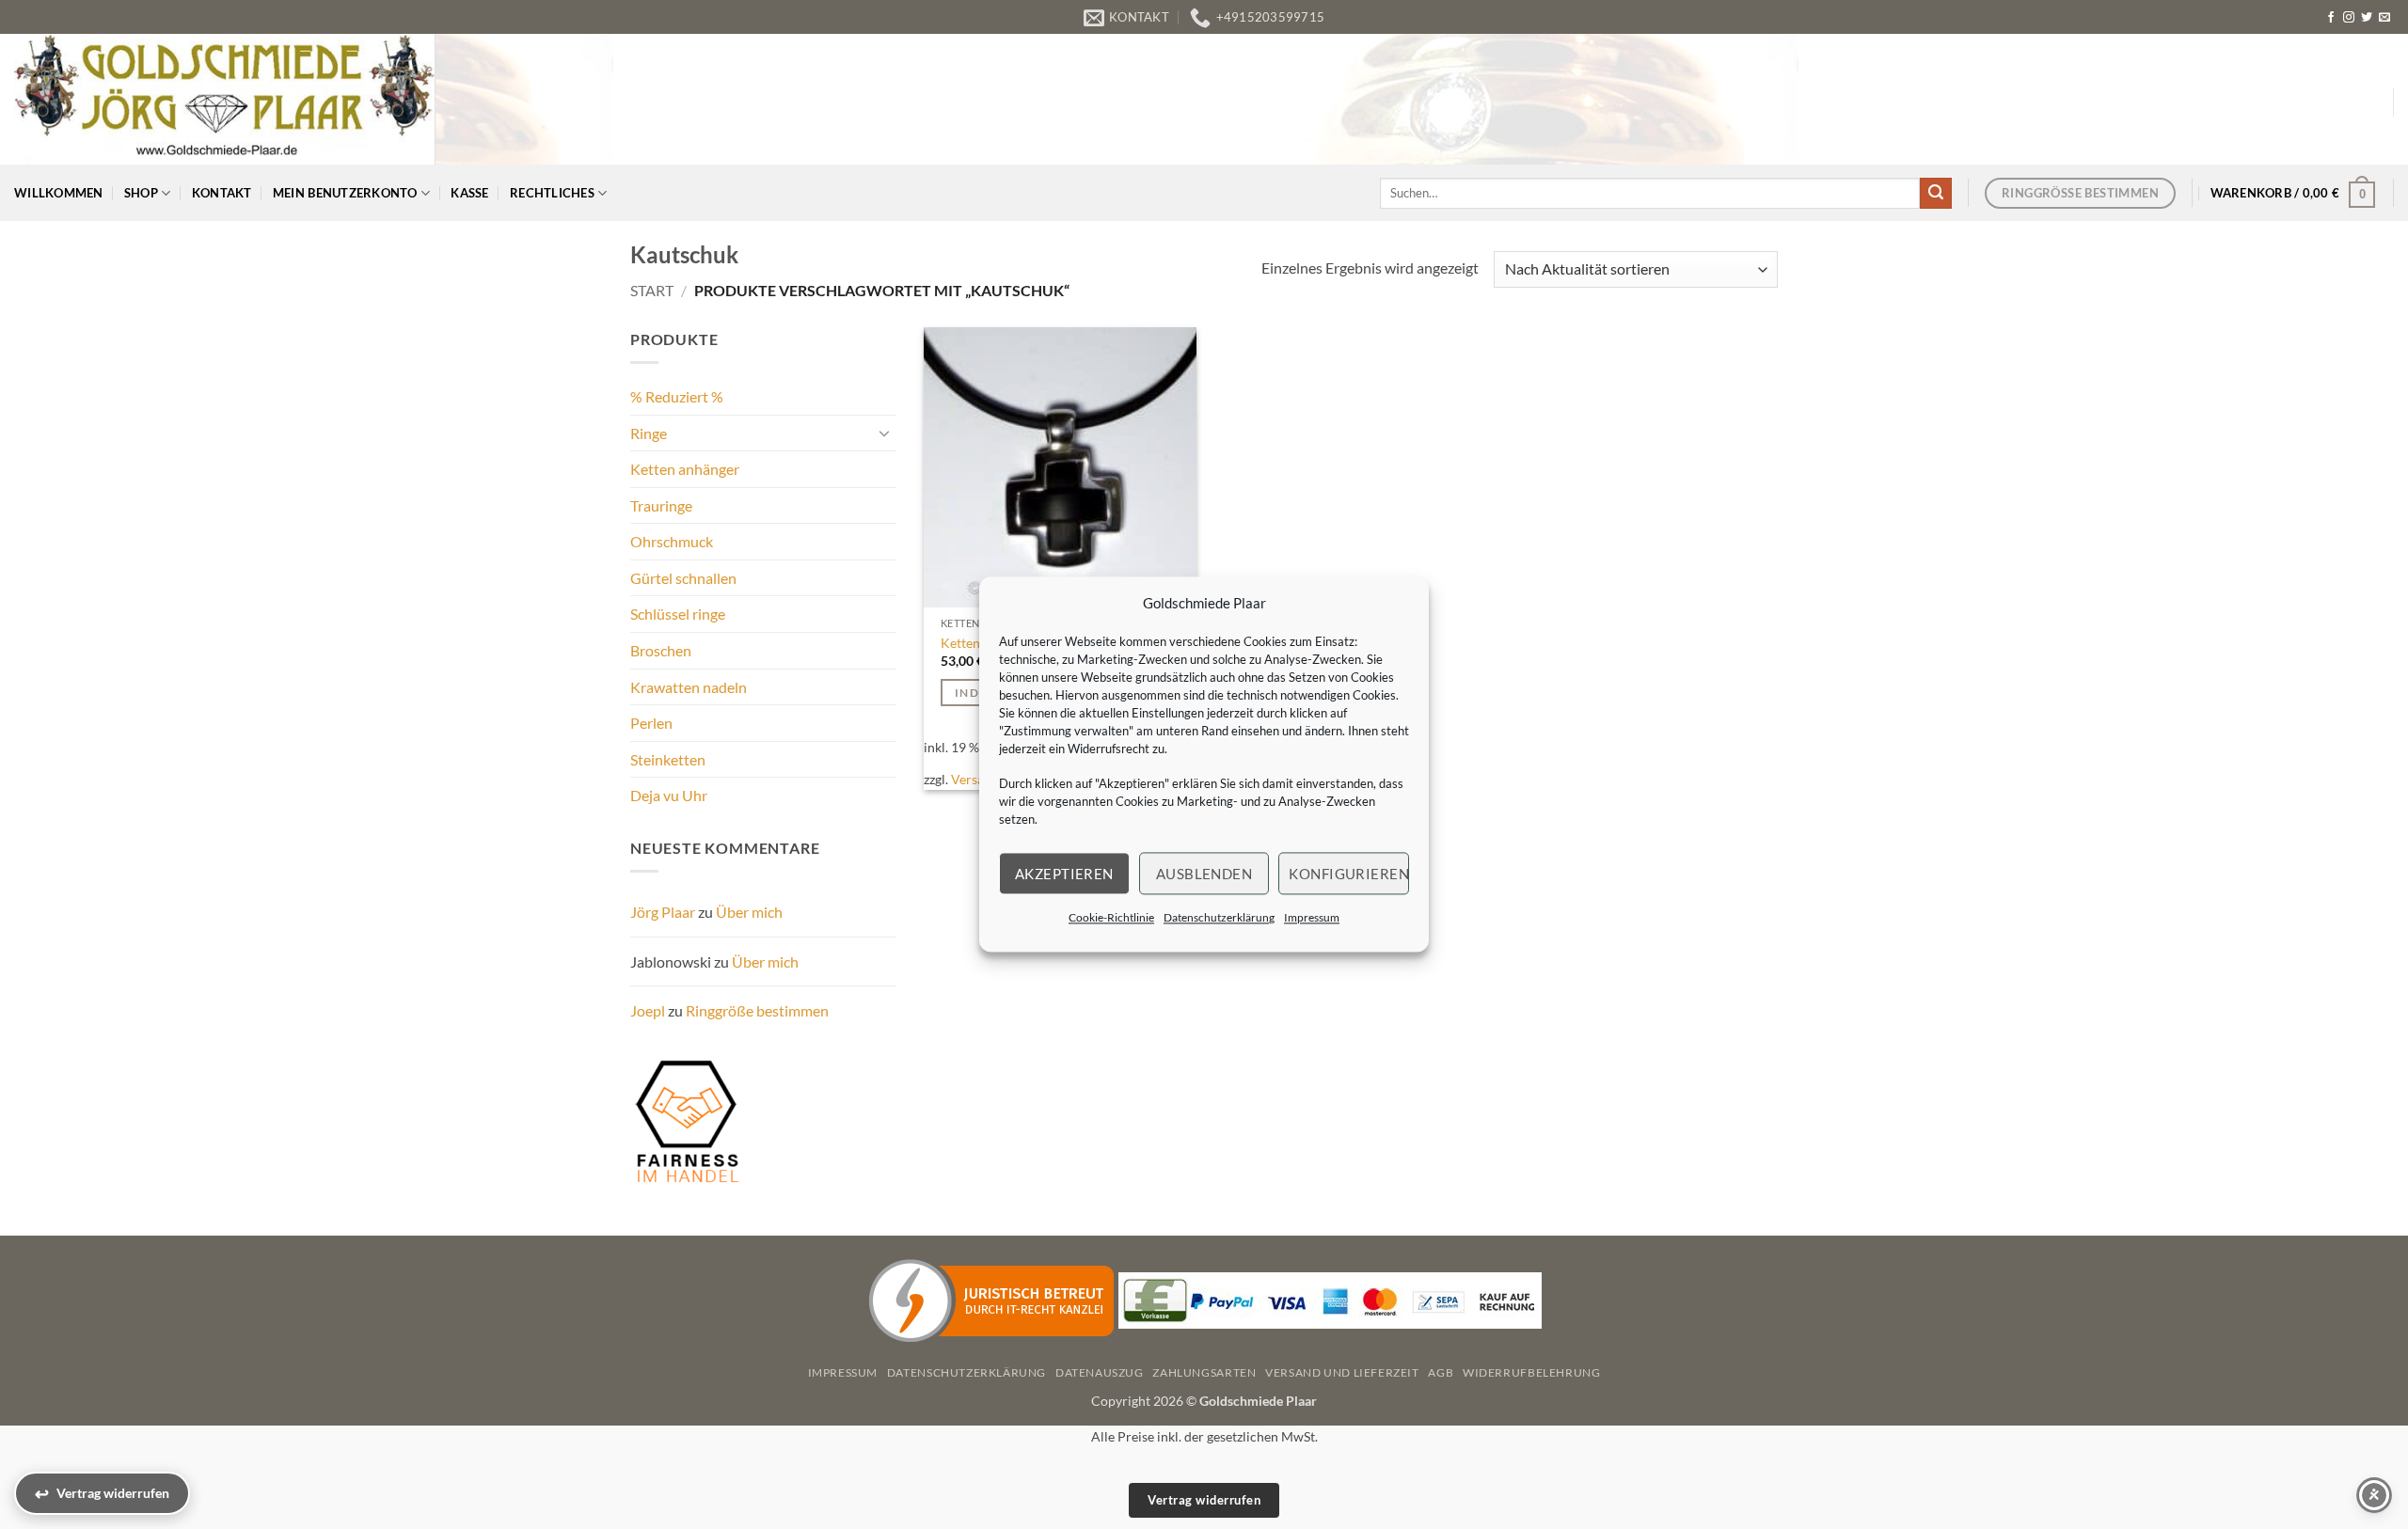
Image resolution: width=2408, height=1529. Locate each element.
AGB (1441, 1372)
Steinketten (668, 759)
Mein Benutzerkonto (345, 193)
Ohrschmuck (672, 541)
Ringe (649, 433)
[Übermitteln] (1936, 194)
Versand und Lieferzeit (1342, 1372)
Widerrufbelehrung (1531, 1372)
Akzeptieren (1064, 874)
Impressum (1312, 917)
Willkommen (59, 193)
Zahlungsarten (1204, 1372)
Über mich (749, 912)
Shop (141, 193)
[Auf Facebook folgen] (2331, 18)
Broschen (661, 650)
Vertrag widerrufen (1204, 1500)
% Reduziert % (677, 396)
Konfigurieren (1349, 874)
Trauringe (661, 505)
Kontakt (222, 193)
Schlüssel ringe (678, 614)
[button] (2293, 193)
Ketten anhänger (685, 469)
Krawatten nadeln (689, 687)
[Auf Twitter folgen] (2367, 18)
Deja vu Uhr (669, 795)
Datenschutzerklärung (1219, 917)
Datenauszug (1100, 1372)
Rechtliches (552, 193)
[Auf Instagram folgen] (2349, 18)
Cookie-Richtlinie (1111, 917)
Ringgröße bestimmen (757, 1010)
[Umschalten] (885, 433)
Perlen (651, 723)
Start (652, 290)
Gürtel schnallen (683, 578)
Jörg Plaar (663, 912)
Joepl (648, 1010)
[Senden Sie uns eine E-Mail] (2384, 18)
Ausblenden (1204, 874)
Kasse (469, 193)
